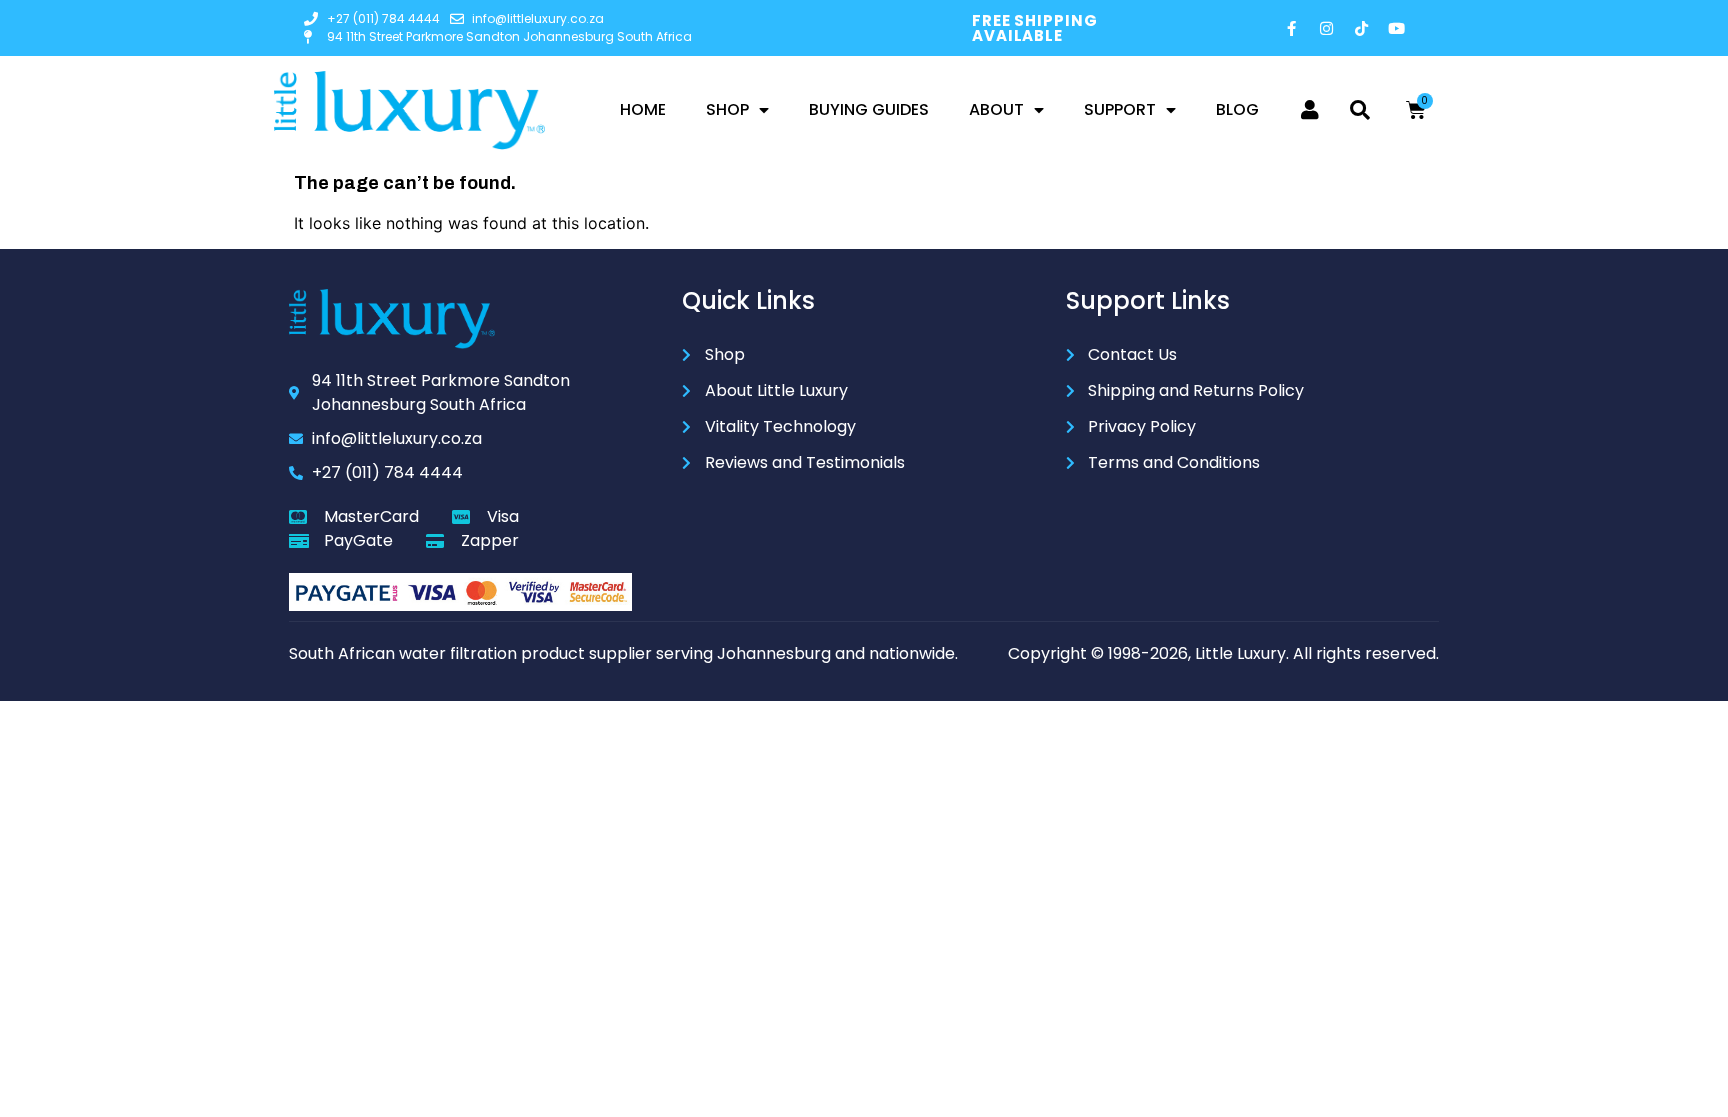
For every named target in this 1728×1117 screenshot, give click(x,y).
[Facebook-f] (1292, 28)
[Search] (1360, 110)
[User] (1310, 110)
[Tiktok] (1362, 28)
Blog (1237, 109)
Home (643, 109)
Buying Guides (869, 109)
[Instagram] (1327, 28)
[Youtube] (1397, 28)
